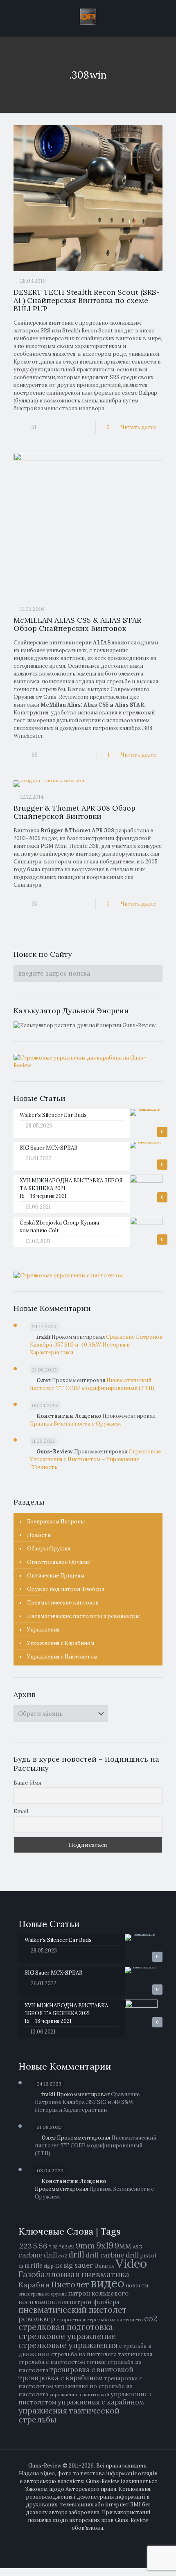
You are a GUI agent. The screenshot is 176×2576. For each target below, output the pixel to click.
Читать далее (138, 427)
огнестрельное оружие (43, 2294)
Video (131, 2263)
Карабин (34, 2285)
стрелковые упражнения (68, 2345)
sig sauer (78, 2265)
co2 (63, 2256)
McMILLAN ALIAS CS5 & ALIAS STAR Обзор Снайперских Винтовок (77, 624)
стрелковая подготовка (66, 2327)
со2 (151, 2318)
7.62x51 (67, 2247)
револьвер (37, 2319)
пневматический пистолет (72, 2310)
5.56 (40, 2246)
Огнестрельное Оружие (59, 1562)
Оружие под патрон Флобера (66, 1589)
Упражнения (43, 1630)
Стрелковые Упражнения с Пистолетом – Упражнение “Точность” (95, 1459)
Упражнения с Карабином (61, 1643)
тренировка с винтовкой (91, 2370)
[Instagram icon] (101, 2539)
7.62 (53, 2247)
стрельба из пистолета (84, 2354)
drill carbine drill (112, 2255)
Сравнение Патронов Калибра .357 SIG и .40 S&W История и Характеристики (96, 1345)
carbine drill (38, 2255)
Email (21, 1811)
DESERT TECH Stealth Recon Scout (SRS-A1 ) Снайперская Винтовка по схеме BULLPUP (87, 300)
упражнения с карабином (101, 2402)
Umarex (104, 2266)
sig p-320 (53, 2266)
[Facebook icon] (75, 2539)
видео (107, 2283)
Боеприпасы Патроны (56, 1522)
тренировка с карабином (61, 2378)
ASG (137, 2247)
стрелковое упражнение (67, 2336)
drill (76, 2255)
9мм (123, 2245)
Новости (39, 1535)
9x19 (105, 2246)
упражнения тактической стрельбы (69, 2415)
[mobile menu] (165, 16)
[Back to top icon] (165, 2564)
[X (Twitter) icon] (84, 2539)
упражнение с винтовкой (79, 2394)
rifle (37, 2265)
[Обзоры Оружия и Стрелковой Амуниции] (88, 16)
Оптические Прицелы (56, 1576)
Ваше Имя (28, 1783)
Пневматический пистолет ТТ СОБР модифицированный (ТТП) (96, 2146)
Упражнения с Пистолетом (62, 1657)
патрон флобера (94, 2302)
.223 (25, 2246)
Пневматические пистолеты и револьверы (83, 1616)
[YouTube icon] (92, 2539)
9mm (85, 2245)
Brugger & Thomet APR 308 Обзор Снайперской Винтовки (74, 812)
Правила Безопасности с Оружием (76, 1424)
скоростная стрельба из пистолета (100, 2320)
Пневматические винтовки (63, 1603)
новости (137, 2286)
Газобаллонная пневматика (74, 2274)
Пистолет (70, 2284)
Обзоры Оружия (49, 1549)
